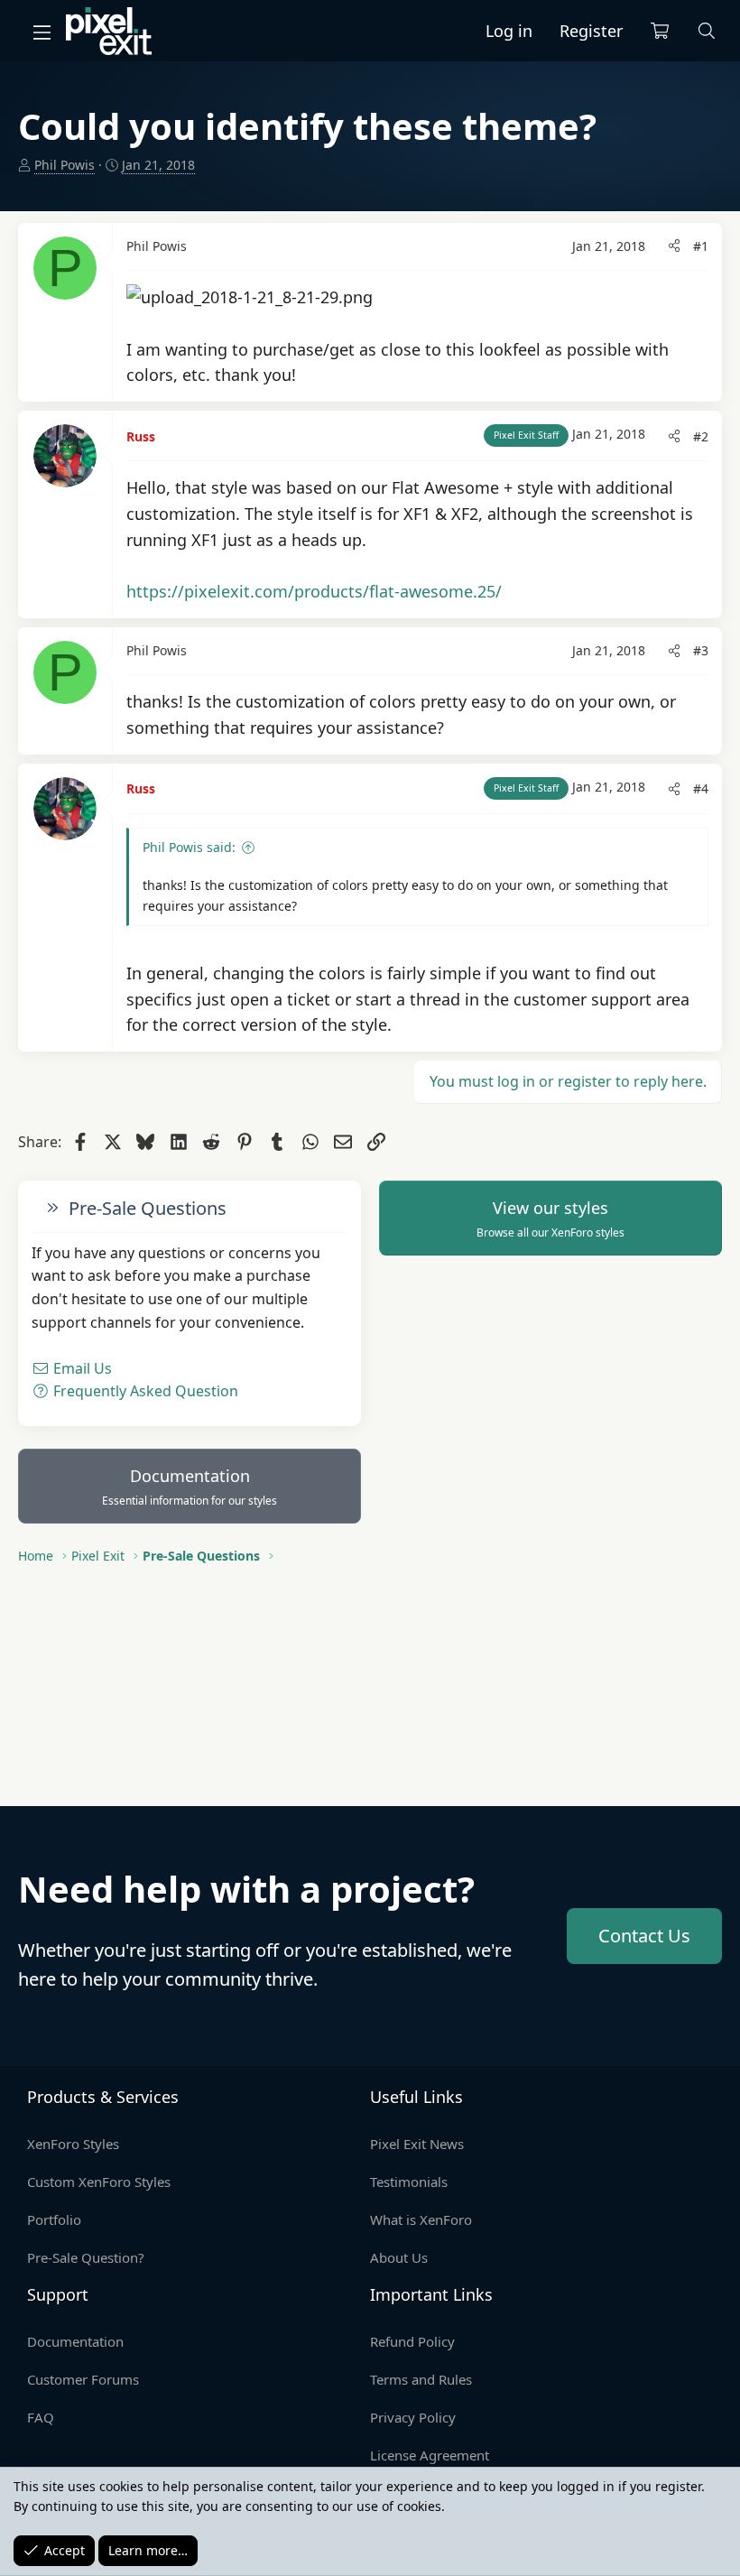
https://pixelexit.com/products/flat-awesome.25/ (314, 591)
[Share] (674, 246)
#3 (701, 650)
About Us (399, 2257)
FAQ (41, 2417)
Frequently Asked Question (144, 1391)
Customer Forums (83, 2379)
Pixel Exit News (417, 2144)
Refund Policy (412, 2341)
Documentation (190, 1487)
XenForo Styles (73, 2144)
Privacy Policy (413, 2417)
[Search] (707, 31)
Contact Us (644, 1936)
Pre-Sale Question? (86, 2257)
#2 (701, 436)
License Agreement (430, 2455)
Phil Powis (65, 165)
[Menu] (42, 32)
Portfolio (54, 2219)
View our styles (550, 1219)
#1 (701, 246)
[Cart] (660, 31)
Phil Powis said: (189, 847)
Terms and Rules (421, 2379)
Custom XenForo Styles (99, 2182)
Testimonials (409, 2182)
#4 (701, 788)
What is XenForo (421, 2219)
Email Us (81, 1368)
